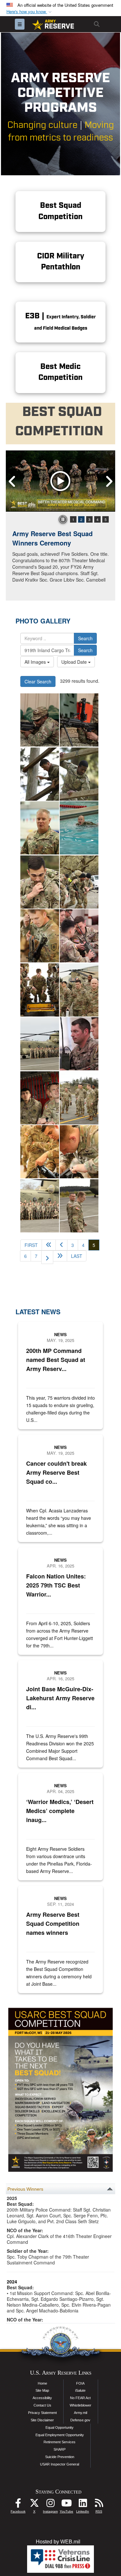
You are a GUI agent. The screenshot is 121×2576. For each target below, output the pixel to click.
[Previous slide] (12, 481)
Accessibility (42, 2398)
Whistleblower (81, 2405)
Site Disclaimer (42, 2420)
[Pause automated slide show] (63, 519)
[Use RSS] (99, 2505)
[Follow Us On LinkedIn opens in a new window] (83, 2505)
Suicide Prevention (60, 2457)
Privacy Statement (42, 2413)
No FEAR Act (80, 2398)
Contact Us (42, 2405)
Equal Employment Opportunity (60, 2435)
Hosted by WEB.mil (58, 2542)
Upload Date (75, 662)
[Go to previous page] (61, 1245)
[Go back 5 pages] (49, 1245)
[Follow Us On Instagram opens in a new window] (50, 2505)
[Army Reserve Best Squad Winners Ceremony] (60, 481)
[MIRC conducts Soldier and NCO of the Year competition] (40, 774)
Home (42, 2383)
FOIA (80, 2383)
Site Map (42, 2390)
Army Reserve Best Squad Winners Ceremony (52, 538)
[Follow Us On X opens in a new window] (34, 2505)
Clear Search (38, 681)
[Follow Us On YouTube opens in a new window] (66, 2505)
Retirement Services (60, 2442)
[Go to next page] (47, 1257)
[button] (30, 12)
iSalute (80, 2390)
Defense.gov (80, 2420)
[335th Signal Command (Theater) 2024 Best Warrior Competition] (40, 720)
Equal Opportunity (60, 2427)
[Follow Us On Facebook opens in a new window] (18, 2505)
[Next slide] (109, 481)
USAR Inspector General (60, 2464)
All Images (36, 662)
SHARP (60, 2449)
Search (85, 638)
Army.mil (81, 2413)
